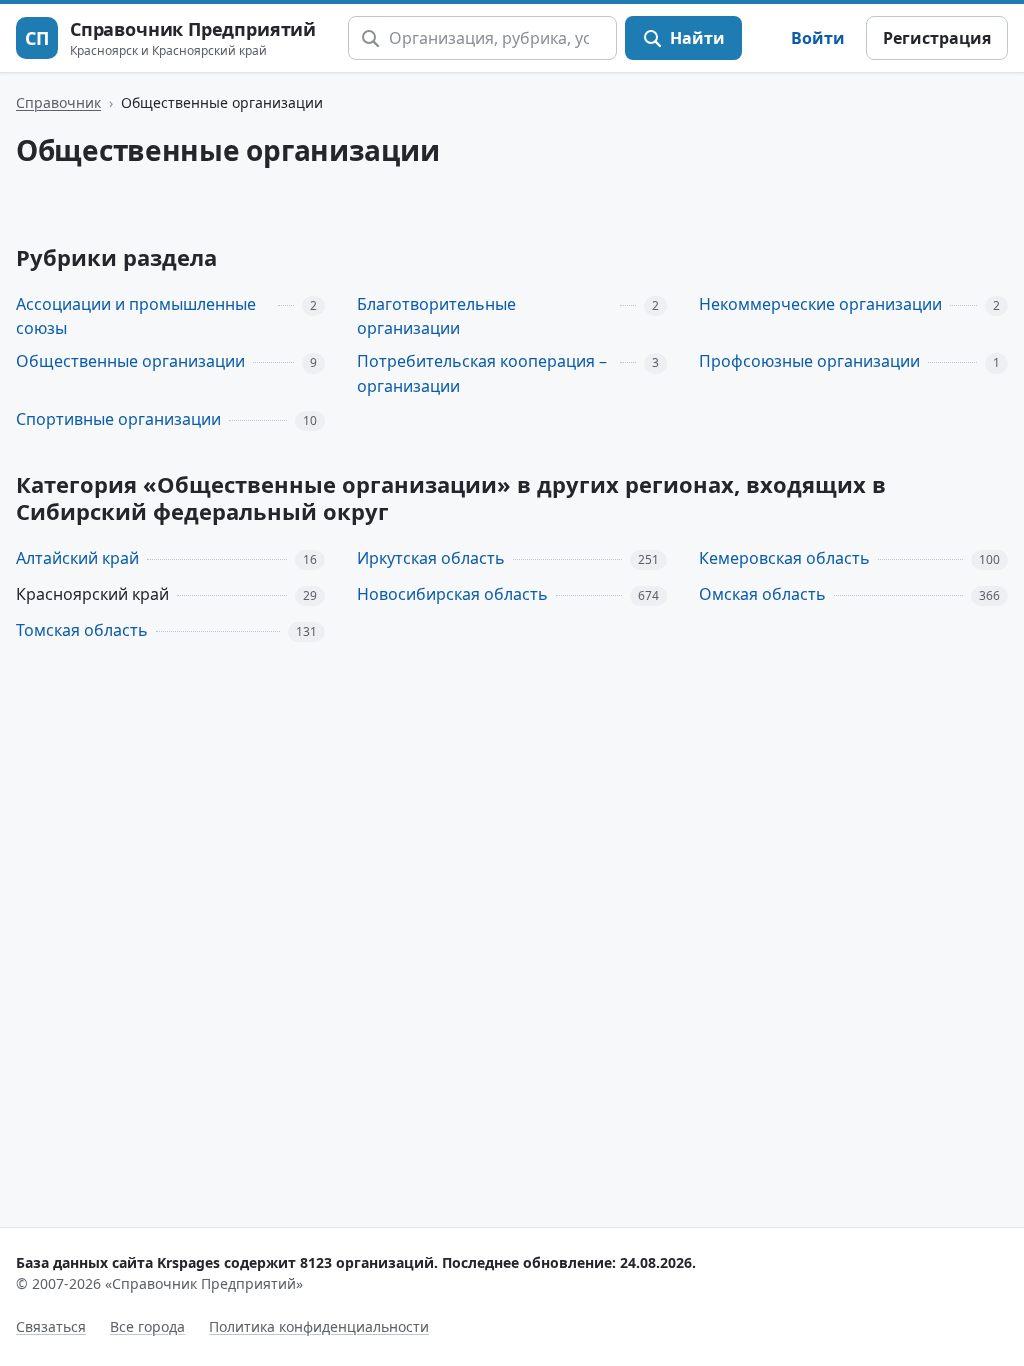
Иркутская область (431, 558)
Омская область (762, 594)
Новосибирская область (452, 594)
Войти (818, 38)
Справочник (58, 102)
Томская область (82, 630)
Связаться (51, 1326)
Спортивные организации (118, 419)
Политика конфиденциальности (319, 1326)
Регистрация (937, 38)
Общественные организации (130, 361)
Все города (147, 1326)
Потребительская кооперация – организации (482, 373)
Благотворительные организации (436, 316)
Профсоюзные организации (809, 361)
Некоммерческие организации (820, 304)
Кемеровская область (784, 558)
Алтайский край (77, 558)
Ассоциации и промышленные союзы (136, 316)
